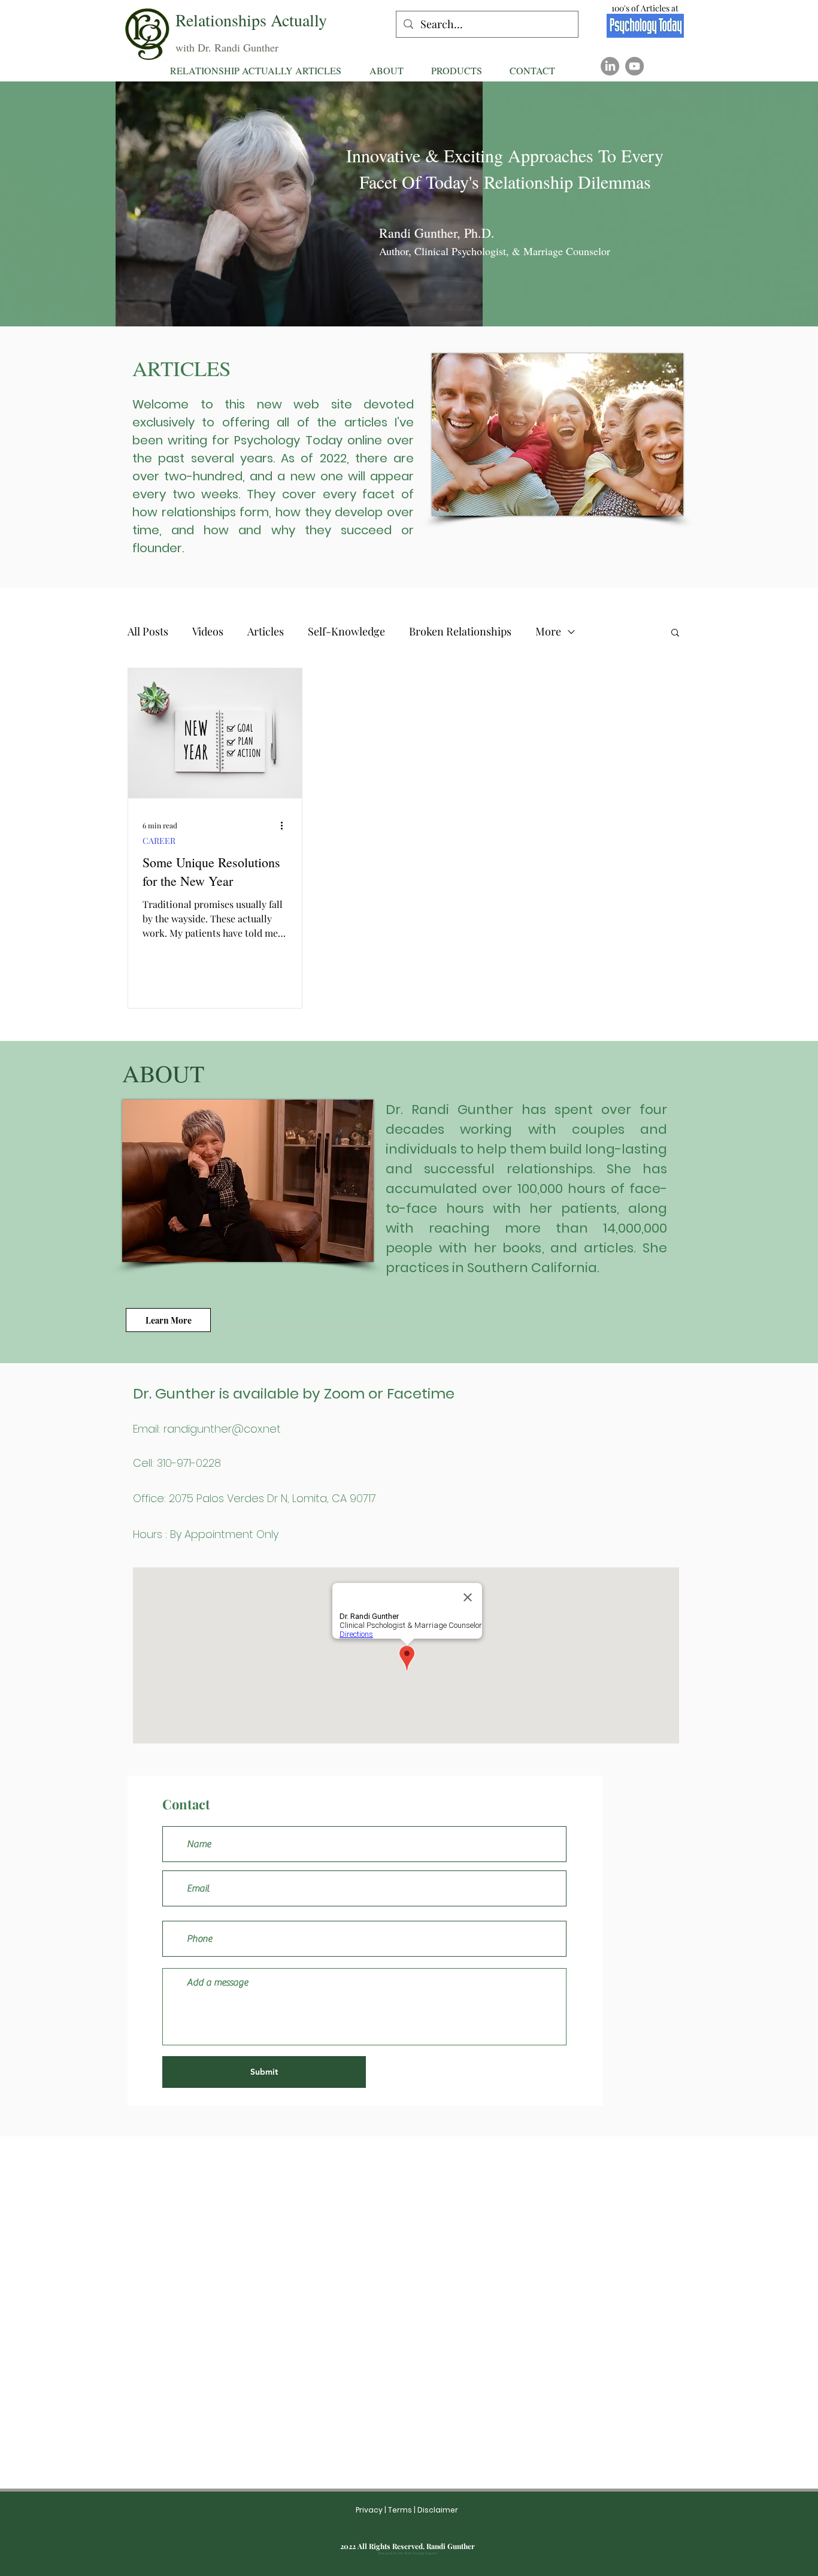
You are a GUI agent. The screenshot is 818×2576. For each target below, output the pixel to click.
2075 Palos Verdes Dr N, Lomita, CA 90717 (272, 1498)
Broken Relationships (460, 631)
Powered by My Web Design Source (408, 2553)
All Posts (148, 631)
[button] (457, 70)
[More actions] (286, 825)
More (548, 631)
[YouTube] (634, 66)
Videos (208, 631)
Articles (266, 631)
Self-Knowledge (346, 631)
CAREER (159, 841)
